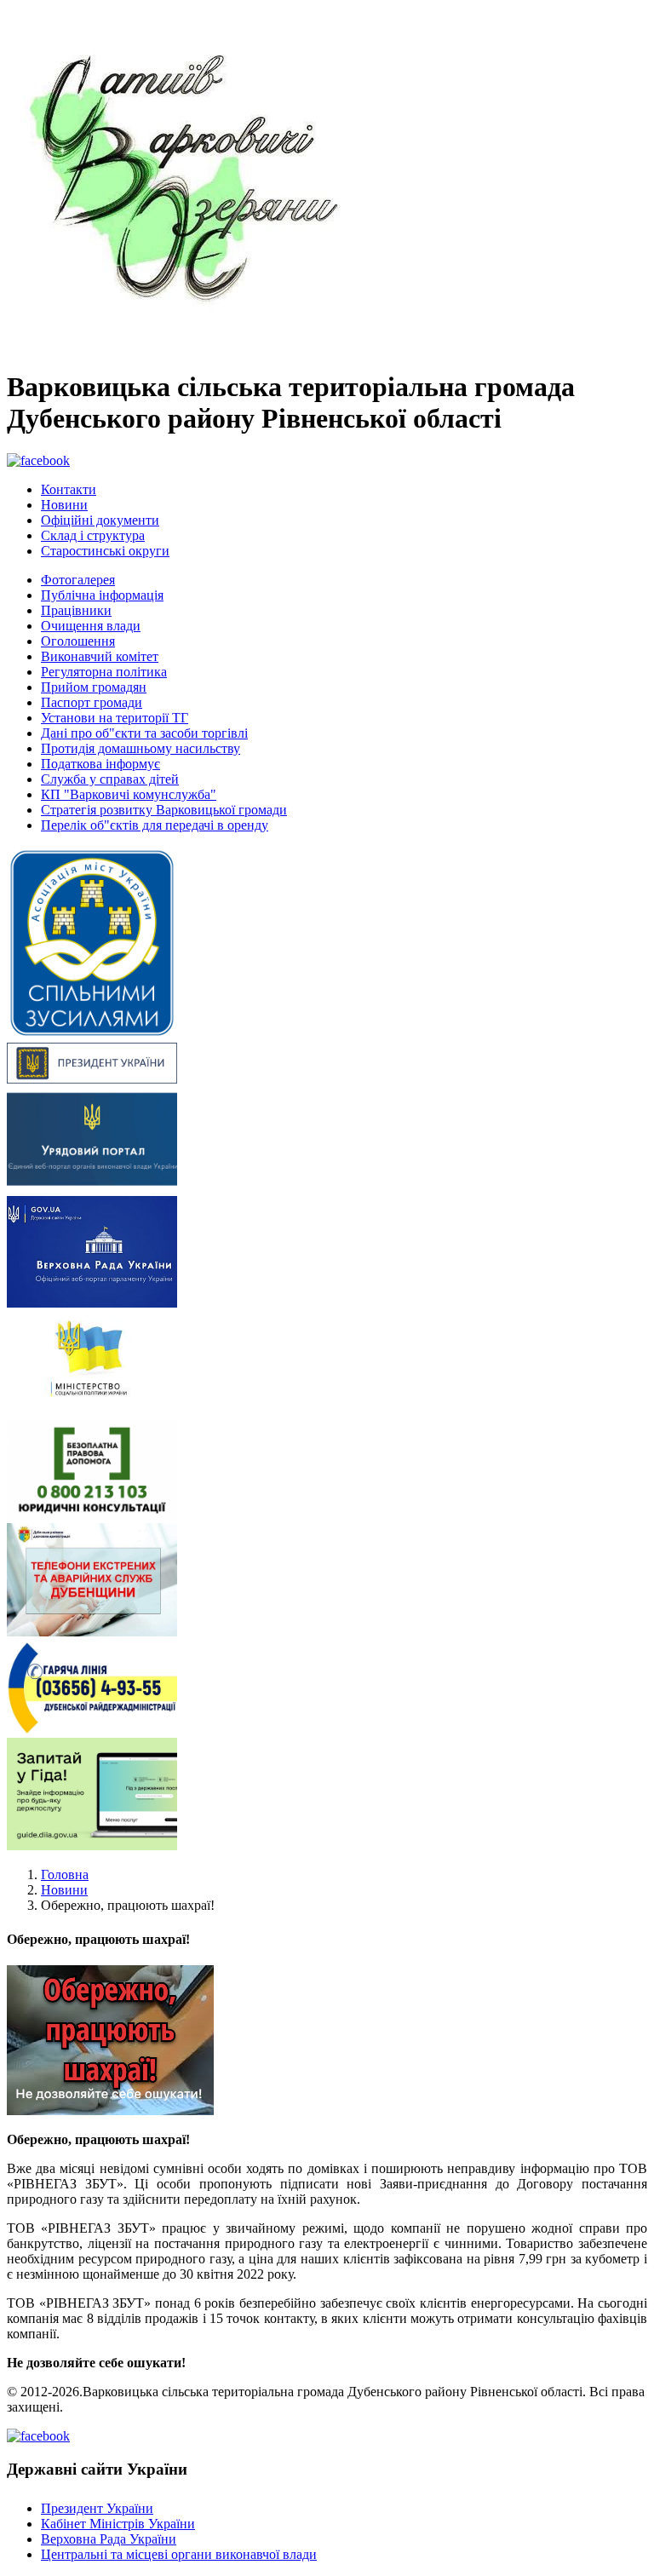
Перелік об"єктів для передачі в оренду (155, 825)
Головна (65, 1874)
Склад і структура (93, 535)
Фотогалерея (78, 580)
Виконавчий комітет (100, 656)
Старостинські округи (105, 551)
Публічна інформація (102, 595)
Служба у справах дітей (110, 779)
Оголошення (78, 641)
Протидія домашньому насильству (141, 748)
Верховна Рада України (109, 2539)
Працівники (76, 610)
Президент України (97, 2508)
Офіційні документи (100, 520)
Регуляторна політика (104, 672)
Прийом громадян (94, 687)
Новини (64, 505)
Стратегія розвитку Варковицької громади (164, 810)
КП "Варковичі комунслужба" (129, 794)
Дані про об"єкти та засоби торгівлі (144, 733)
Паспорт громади (92, 702)
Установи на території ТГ (115, 718)
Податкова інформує (100, 764)
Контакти (69, 489)
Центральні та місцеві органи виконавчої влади (179, 2554)
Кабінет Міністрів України (118, 2524)
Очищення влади (91, 626)
